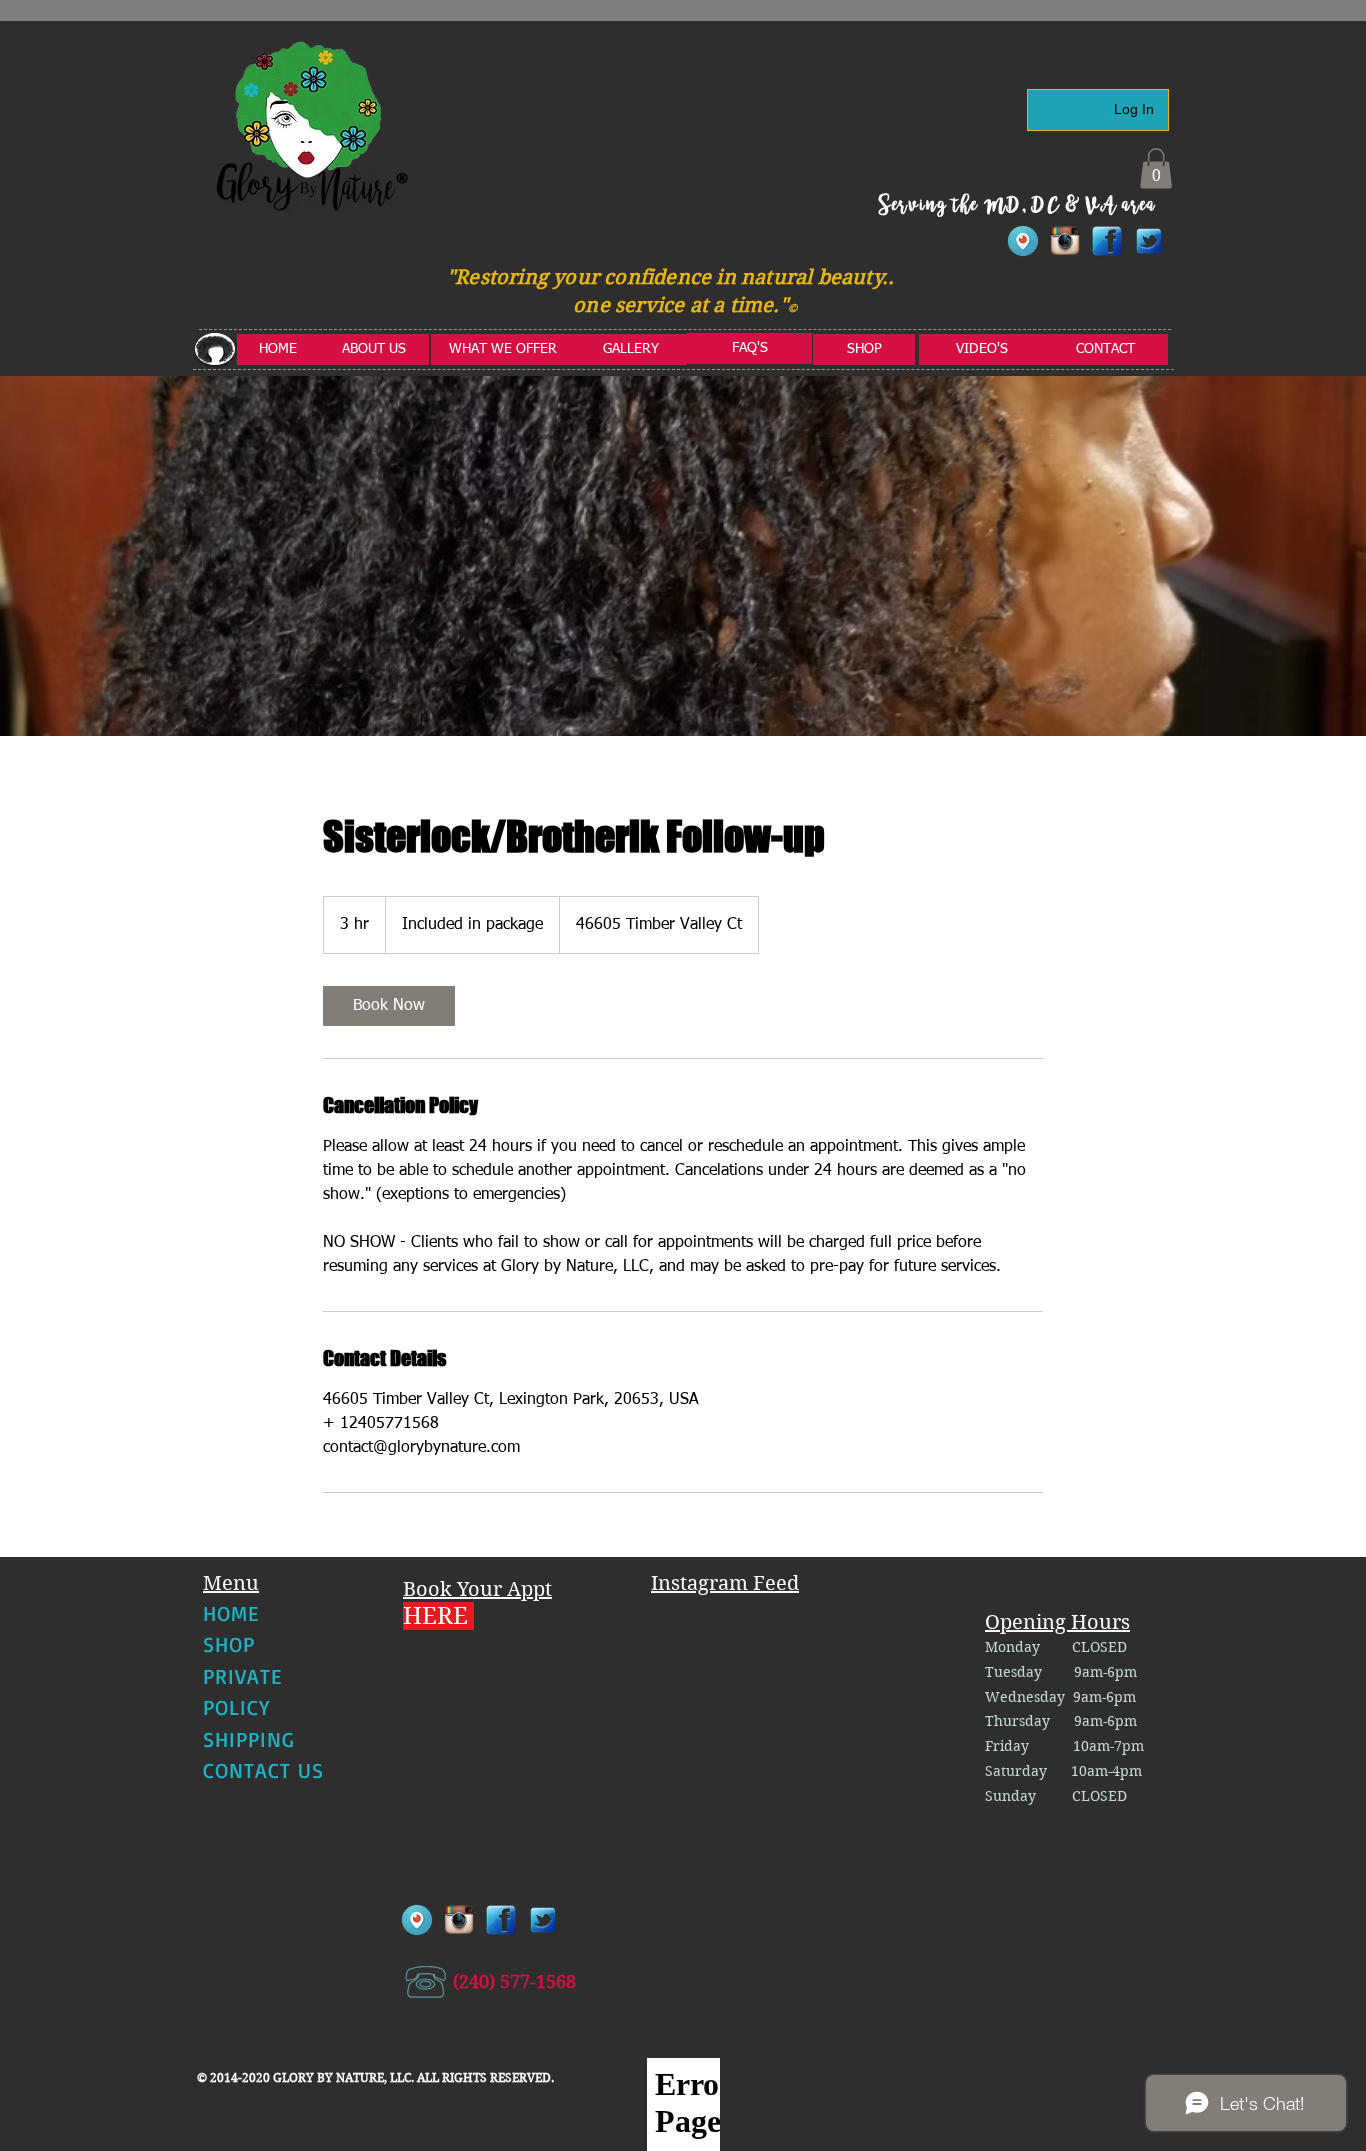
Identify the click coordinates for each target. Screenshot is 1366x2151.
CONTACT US (264, 1770)
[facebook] (1107, 241)
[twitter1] (1149, 241)
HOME (231, 1613)
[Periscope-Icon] (1023, 241)
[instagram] (1065, 241)
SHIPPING (249, 1739)
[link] (389, 1006)
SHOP (229, 1644)
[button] (1156, 168)
